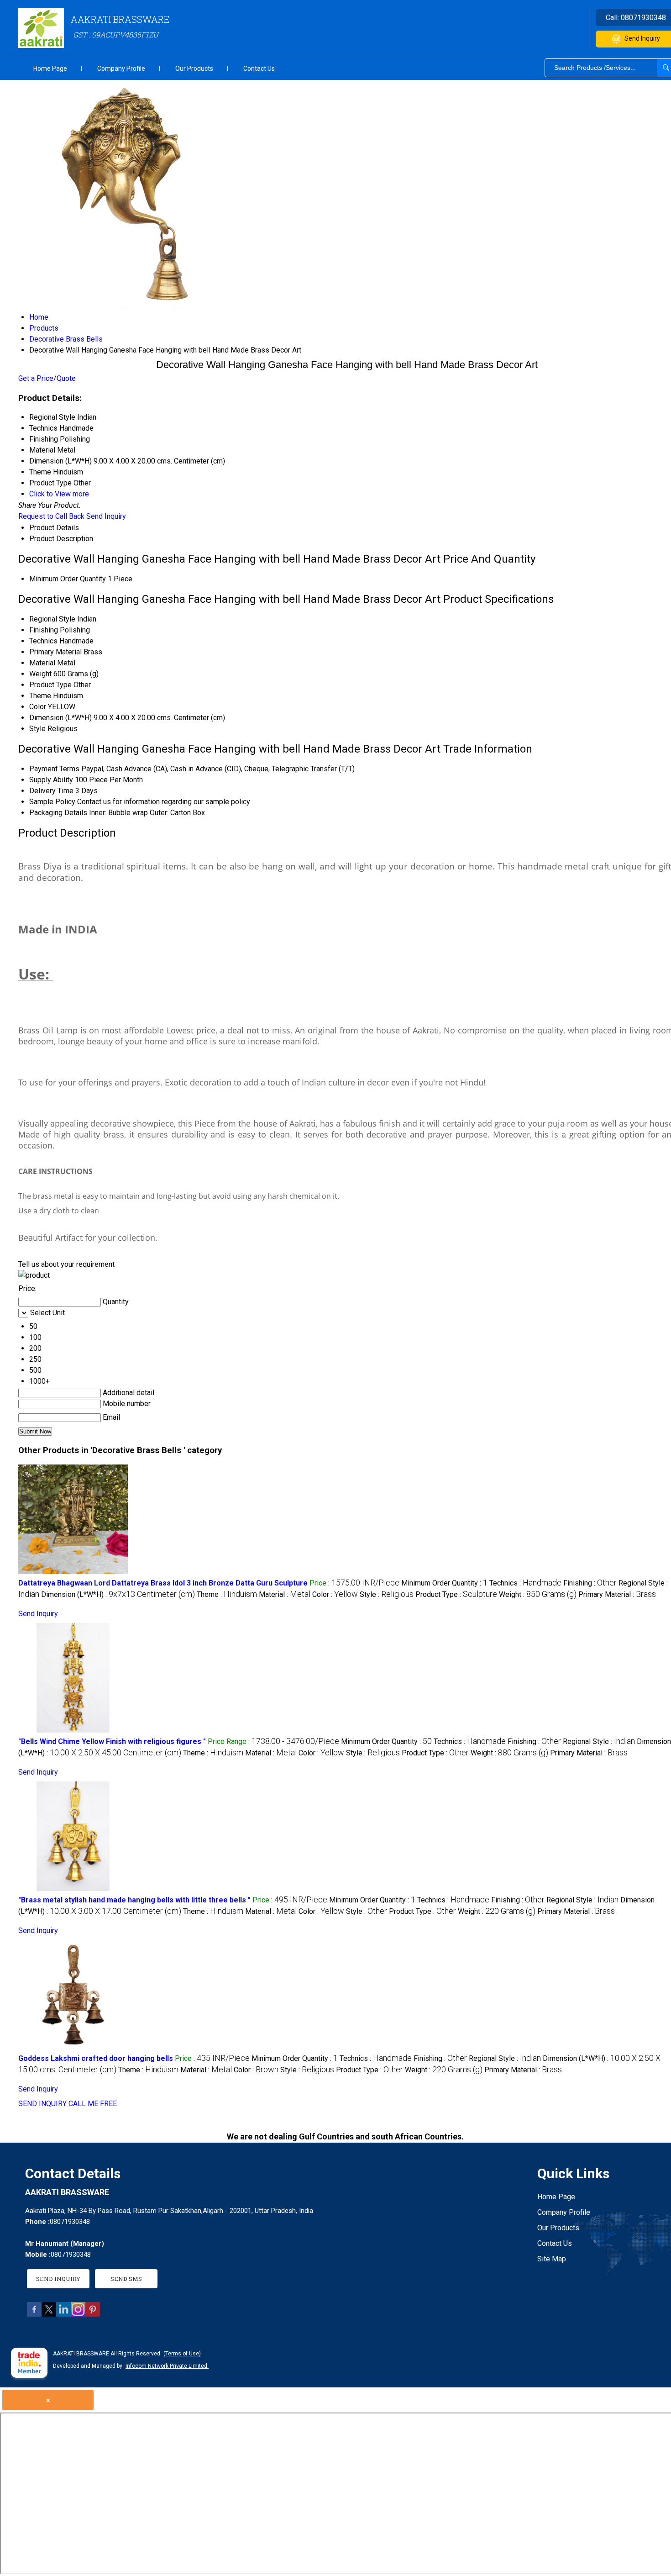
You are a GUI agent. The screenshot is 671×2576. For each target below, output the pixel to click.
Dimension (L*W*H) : (118, 1594)
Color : (335, 1594)
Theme (40, 696)
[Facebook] (34, 2314)
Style (37, 729)
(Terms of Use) (182, 2354)
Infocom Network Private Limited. (167, 2366)
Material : (285, 1594)
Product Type (50, 685)
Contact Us (259, 68)
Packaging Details (58, 813)
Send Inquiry (106, 516)
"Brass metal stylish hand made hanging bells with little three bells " (134, 1900)
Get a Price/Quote (47, 378)
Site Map (552, 2259)
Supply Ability (51, 780)
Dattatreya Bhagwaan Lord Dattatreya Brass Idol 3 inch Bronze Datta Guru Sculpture (163, 1583)
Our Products (194, 68)
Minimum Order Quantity (68, 579)
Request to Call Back (51, 516)
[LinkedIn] (63, 2314)
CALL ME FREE (93, 2104)
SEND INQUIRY (42, 2104)
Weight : (538, 1594)
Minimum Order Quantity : (444, 1583)
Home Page (50, 68)
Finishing (44, 630)
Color (38, 707)
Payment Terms (54, 769)
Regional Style (52, 619)
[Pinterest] (93, 2314)
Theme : (227, 1594)
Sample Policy (52, 802)
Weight (40, 674)
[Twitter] (49, 2314)
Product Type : (456, 1594)
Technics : (525, 1583)
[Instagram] (78, 2314)
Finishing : (590, 1583)
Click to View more (59, 494)
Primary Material (55, 652)
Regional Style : (599, 1741)
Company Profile (121, 68)
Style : (387, 1594)
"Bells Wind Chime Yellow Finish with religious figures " (112, 1741)
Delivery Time (51, 791)
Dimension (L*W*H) (60, 718)
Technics (43, 641)
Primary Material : (617, 1594)
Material (42, 663)
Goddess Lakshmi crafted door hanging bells (96, 2058)
